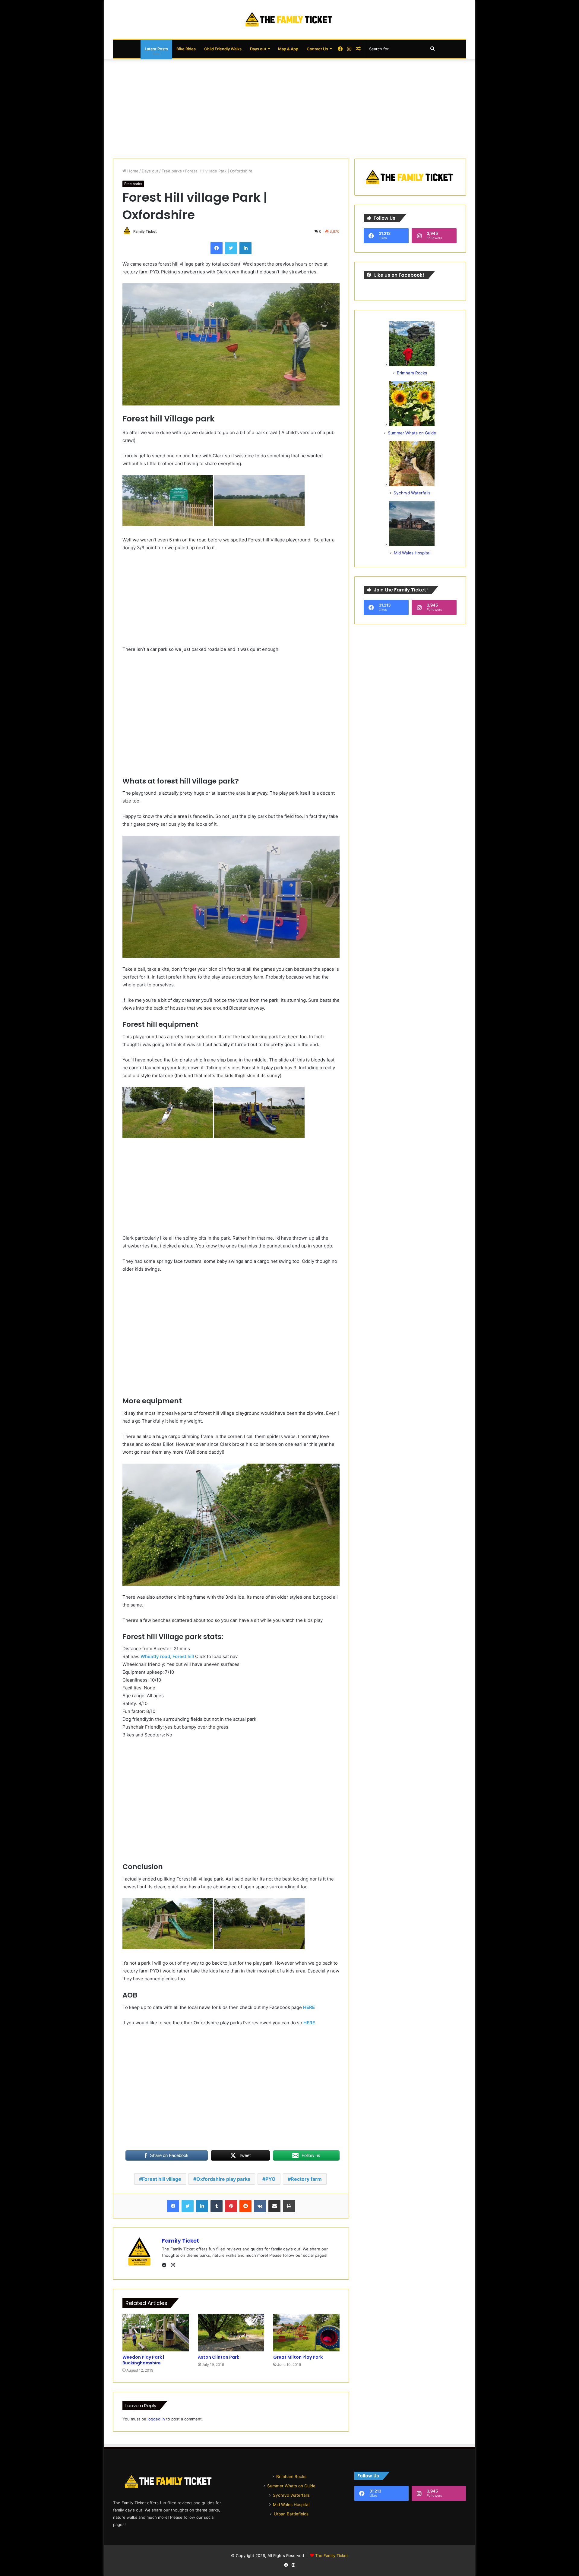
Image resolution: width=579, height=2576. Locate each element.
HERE (309, 2007)
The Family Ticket (332, 2556)
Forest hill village (162, 2179)
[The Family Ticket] (289, 19)
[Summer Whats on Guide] (412, 425)
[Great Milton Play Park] (306, 2333)
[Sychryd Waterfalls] (412, 485)
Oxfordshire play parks (223, 2179)
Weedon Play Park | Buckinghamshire (143, 2360)
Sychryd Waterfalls (412, 493)
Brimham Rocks (412, 373)
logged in (156, 2419)
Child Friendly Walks (223, 49)
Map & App (288, 49)
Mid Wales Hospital (412, 553)
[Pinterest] (231, 2206)
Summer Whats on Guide (412, 433)
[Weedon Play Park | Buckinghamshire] (156, 2333)
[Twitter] (231, 248)
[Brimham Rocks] (412, 365)
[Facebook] (217, 248)
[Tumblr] (217, 2206)
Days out (258, 49)
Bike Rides (186, 49)
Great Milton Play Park (298, 2357)
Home (132, 171)
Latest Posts (156, 49)
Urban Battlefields (291, 2514)
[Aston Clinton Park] (231, 2333)
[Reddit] (245, 2206)
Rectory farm (306, 2179)
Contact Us (317, 49)
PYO (271, 2179)
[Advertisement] (289, 107)
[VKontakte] (260, 2206)
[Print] (289, 2206)
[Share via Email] (274, 2206)
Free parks (172, 171)
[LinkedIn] (245, 248)
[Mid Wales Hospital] (412, 545)
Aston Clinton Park (218, 2357)
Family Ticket (145, 231)
